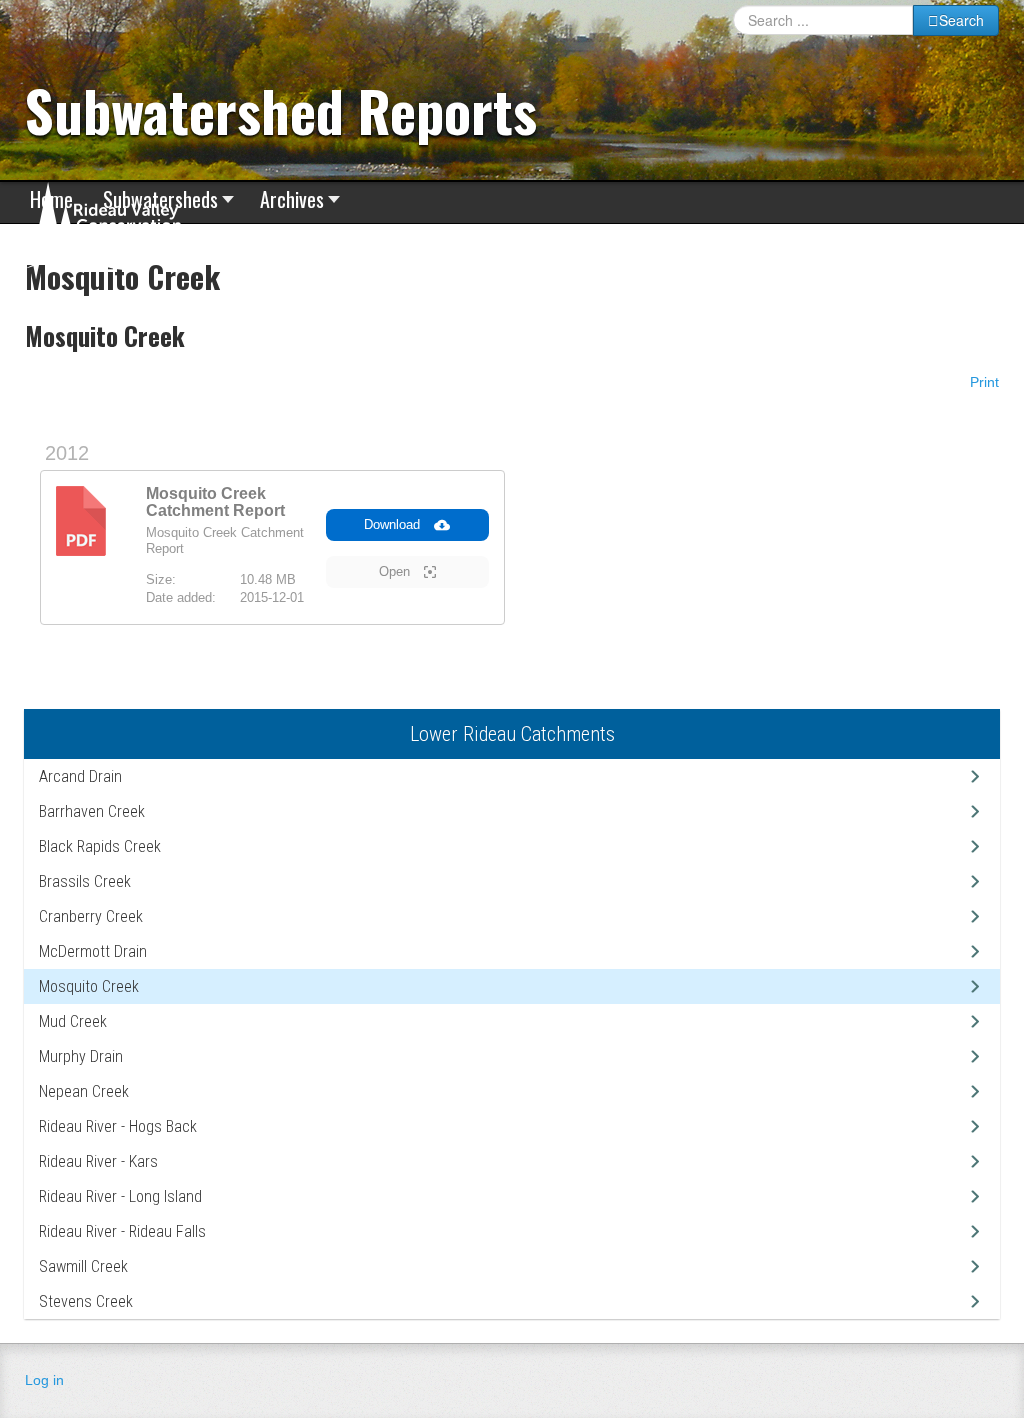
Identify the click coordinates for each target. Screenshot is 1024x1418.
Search (961, 20)
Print (982, 382)
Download (394, 524)
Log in (44, 1380)
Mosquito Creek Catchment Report (215, 502)
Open (396, 571)
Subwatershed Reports (281, 109)
